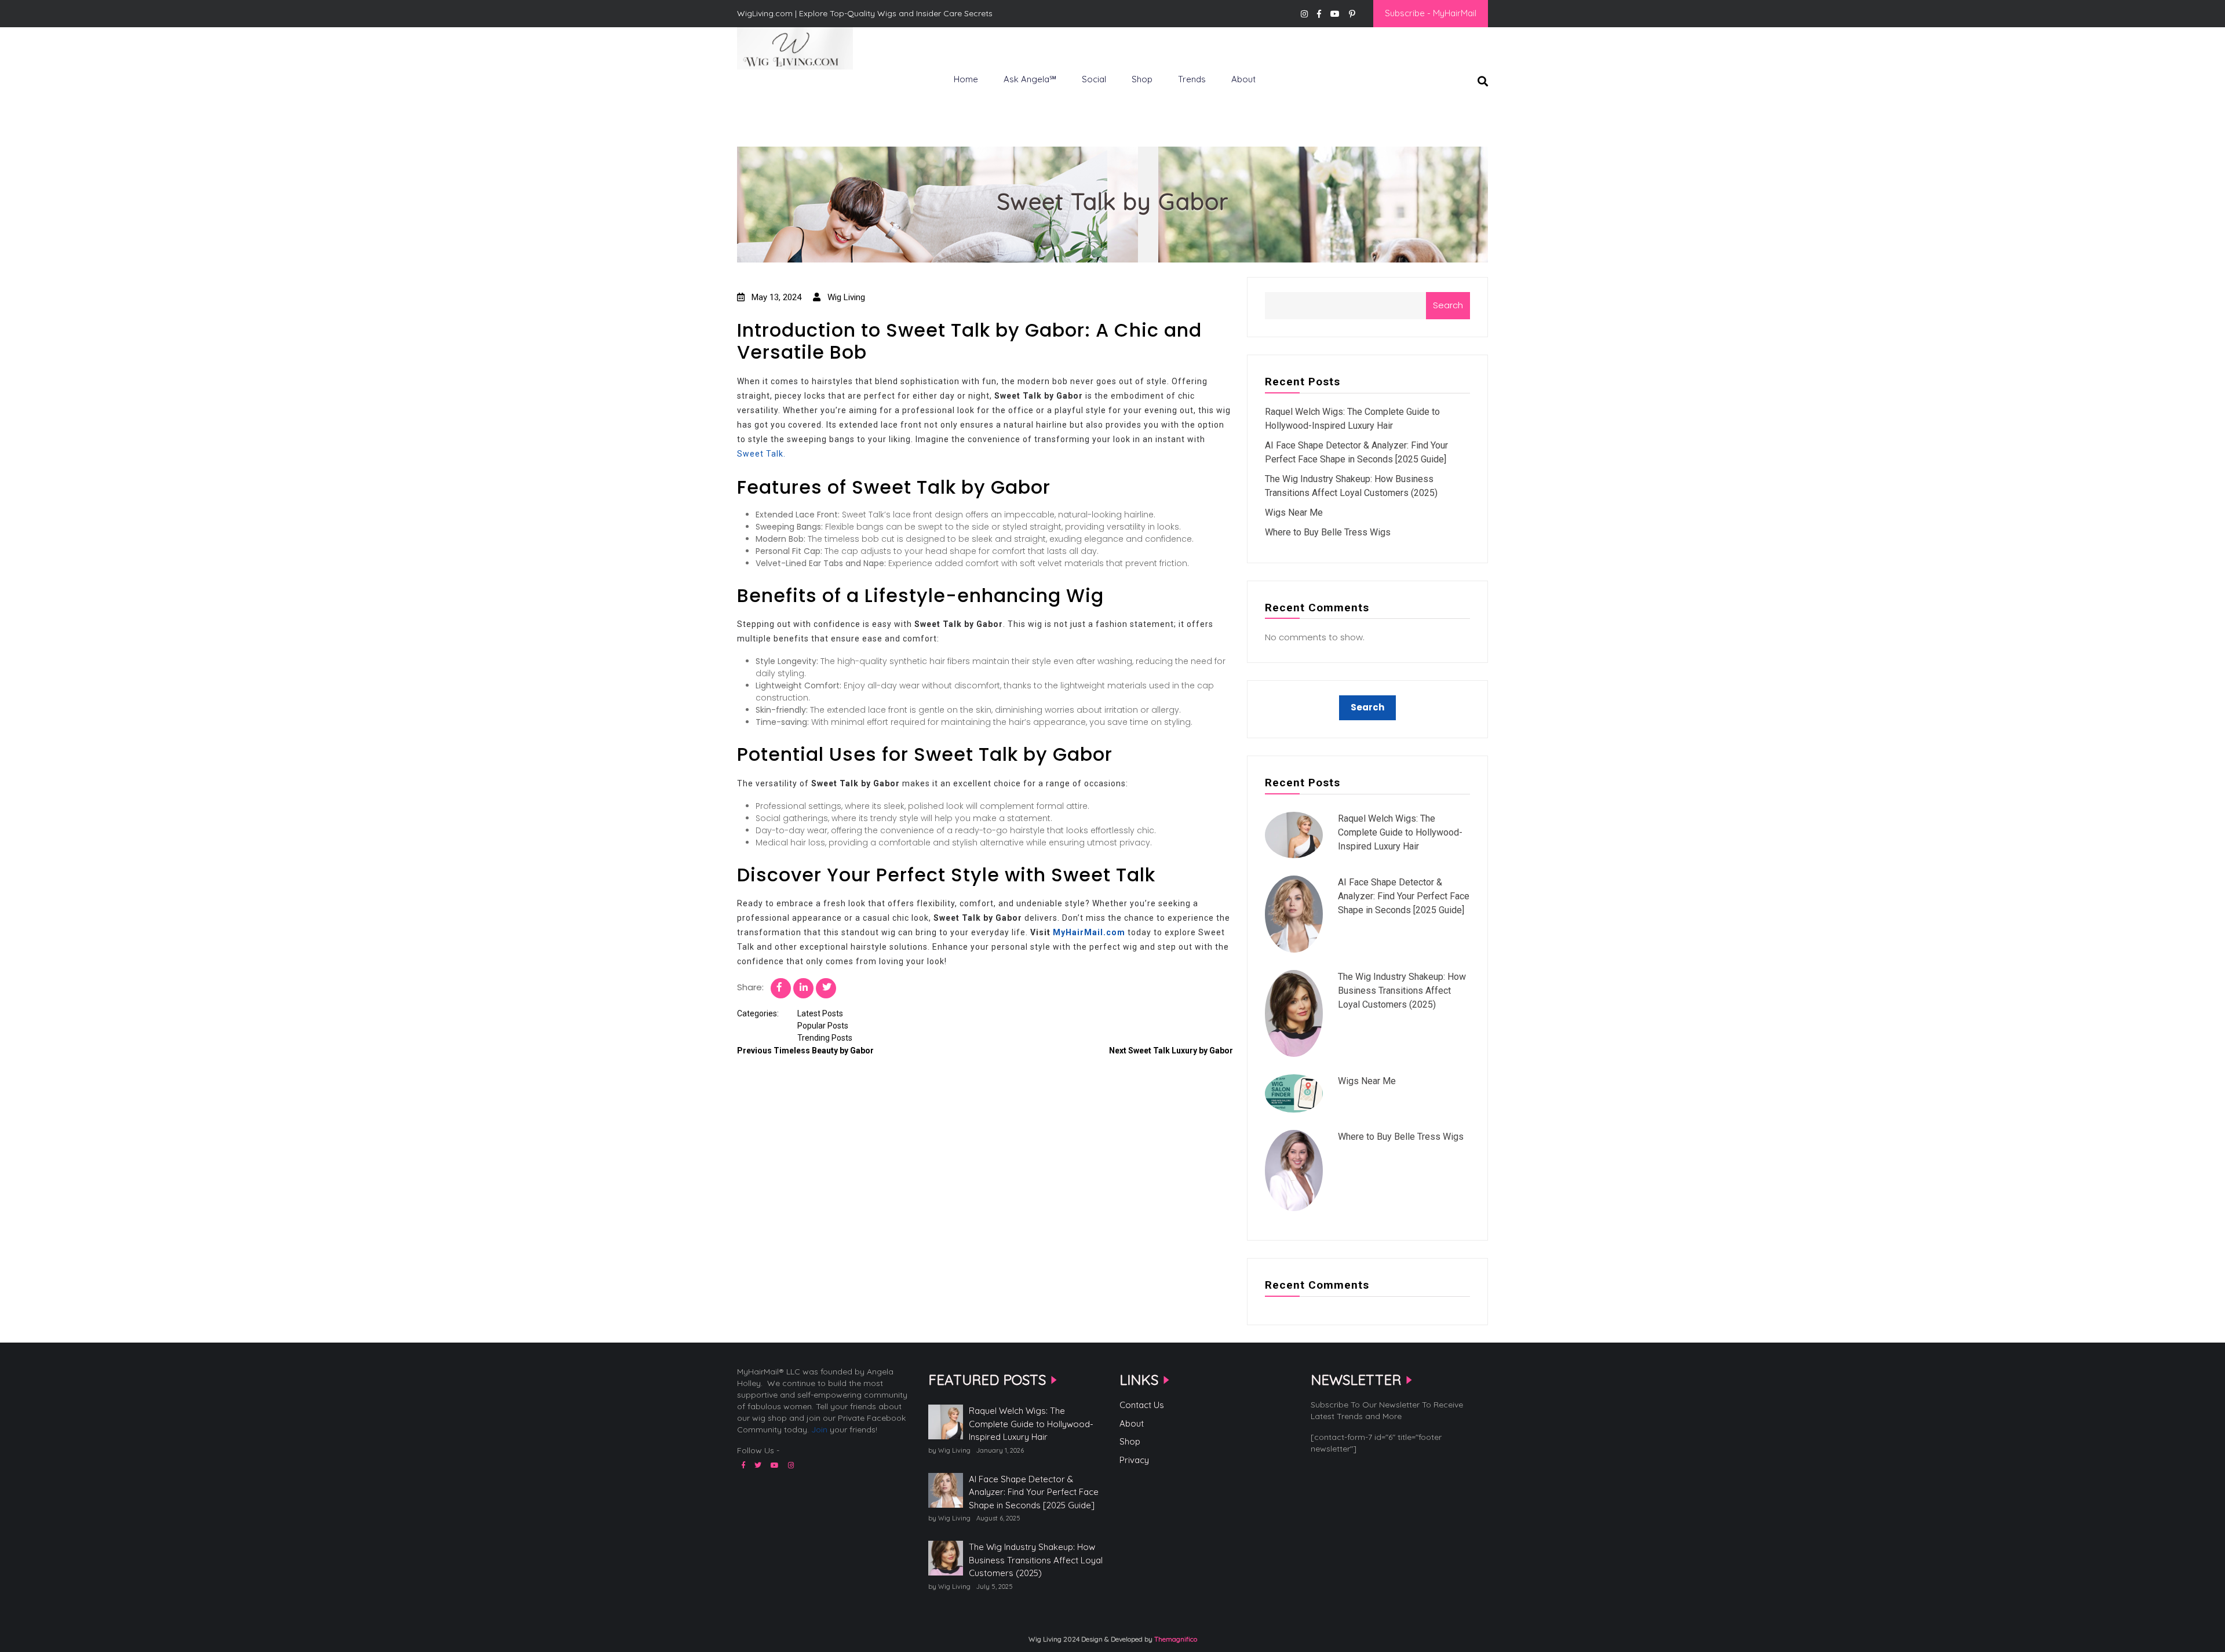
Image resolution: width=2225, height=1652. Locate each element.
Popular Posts (823, 1026)
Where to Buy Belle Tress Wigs (1328, 532)
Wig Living (765, 89)
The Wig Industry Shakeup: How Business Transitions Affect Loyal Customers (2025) (1402, 991)
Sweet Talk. (761, 454)
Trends (1192, 79)
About (1243, 79)
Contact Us (1142, 1405)
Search (1448, 305)
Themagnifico (1175, 1639)
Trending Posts (825, 1038)
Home (966, 79)
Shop (1142, 79)
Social (1094, 79)
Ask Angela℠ (1030, 79)
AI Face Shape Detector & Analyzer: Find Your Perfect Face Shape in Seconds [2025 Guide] (1404, 896)
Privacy (1134, 1460)
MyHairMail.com (1089, 932)
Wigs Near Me (1294, 513)
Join (819, 1429)
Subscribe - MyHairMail (1431, 13)
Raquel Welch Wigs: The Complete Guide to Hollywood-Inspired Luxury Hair (1400, 832)
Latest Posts (820, 1013)
